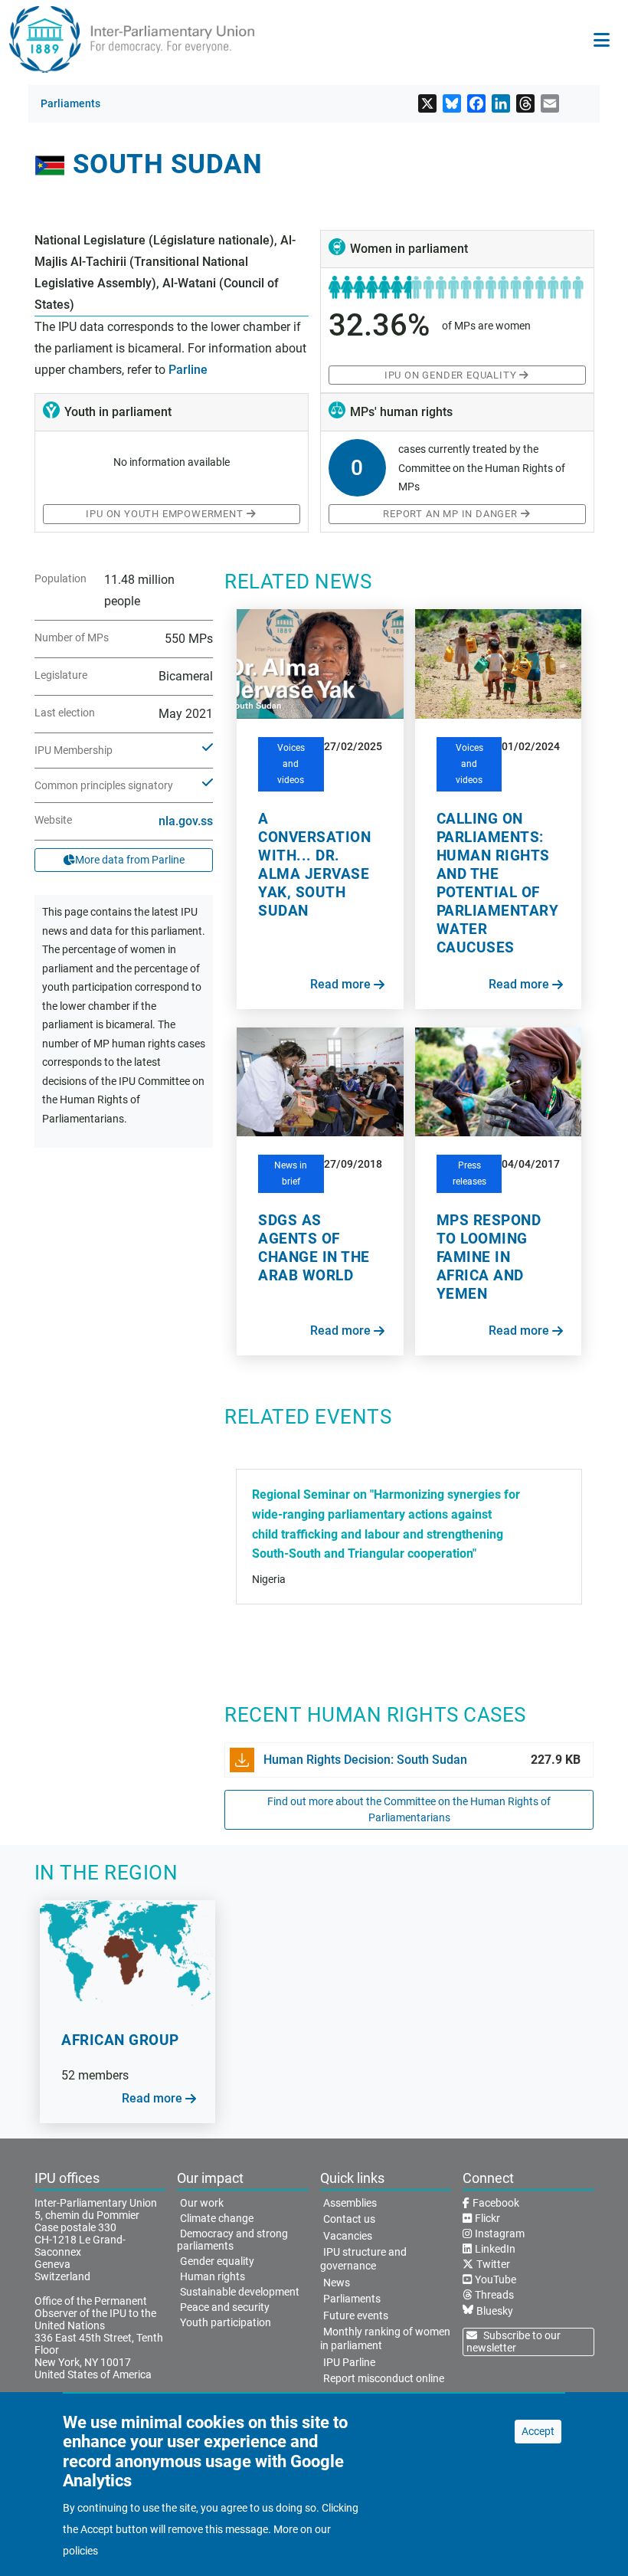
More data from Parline (130, 860)
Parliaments (70, 103)
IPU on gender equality (451, 375)
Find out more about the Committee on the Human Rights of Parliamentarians (409, 1809)
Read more (340, 984)
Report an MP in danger (450, 514)
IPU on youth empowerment (164, 514)
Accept (538, 2431)
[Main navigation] (602, 40)
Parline (188, 370)
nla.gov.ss (186, 821)
